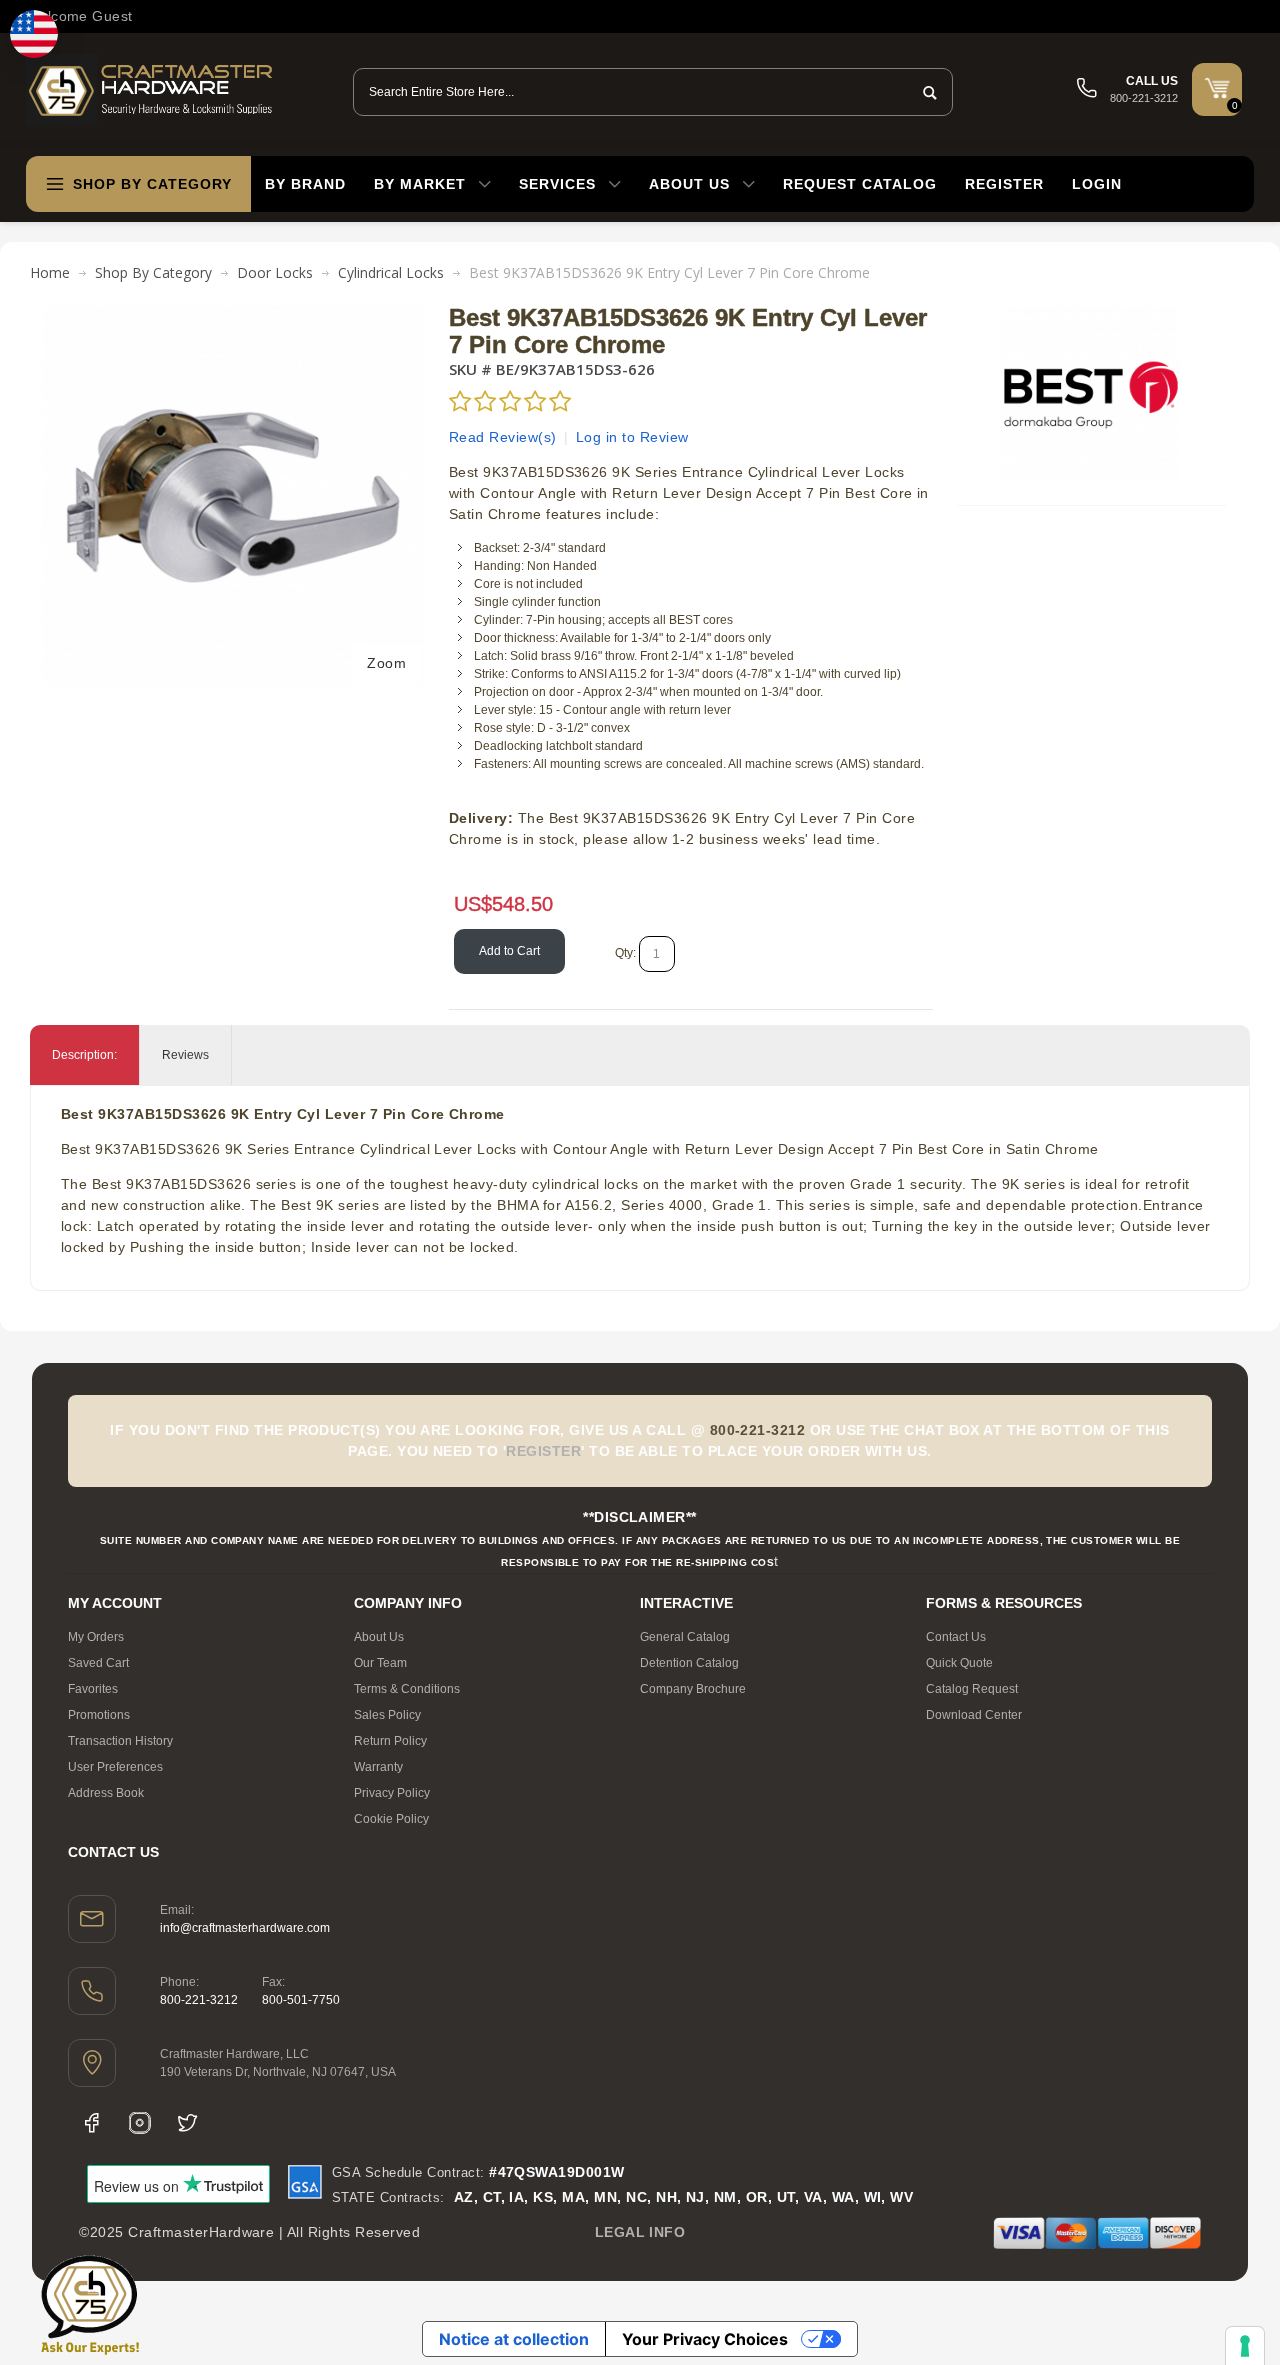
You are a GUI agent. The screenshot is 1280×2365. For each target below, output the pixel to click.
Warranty (378, 1767)
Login (1097, 184)
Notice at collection (514, 2339)
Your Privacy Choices (705, 2339)
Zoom (386, 663)
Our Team (380, 1663)
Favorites (93, 1689)
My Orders (96, 1637)
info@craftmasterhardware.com (245, 1928)
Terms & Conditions (407, 1689)
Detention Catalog (689, 1663)
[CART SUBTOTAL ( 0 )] (1217, 88)
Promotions (99, 1715)
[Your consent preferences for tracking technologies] (1245, 2346)
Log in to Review (632, 437)
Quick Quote (959, 1663)
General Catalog (685, 1637)
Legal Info (640, 2232)
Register (1004, 184)
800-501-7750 (301, 2000)
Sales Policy (387, 1715)
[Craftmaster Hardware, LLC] (151, 89)
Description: (84, 1055)
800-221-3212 (199, 2000)
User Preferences (115, 1767)
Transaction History (120, 1741)
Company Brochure (693, 1689)
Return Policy (390, 1741)
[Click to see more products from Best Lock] (1091, 395)
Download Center (974, 1715)
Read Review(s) (503, 437)
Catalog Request (972, 1689)
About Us (379, 1637)
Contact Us (956, 1637)
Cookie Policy (391, 1819)
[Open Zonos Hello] (34, 34)
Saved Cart (98, 1663)
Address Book (106, 1793)
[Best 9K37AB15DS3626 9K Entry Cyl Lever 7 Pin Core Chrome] (233, 315)
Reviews (185, 1055)
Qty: (625, 953)
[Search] (924, 92)
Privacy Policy (392, 1793)
